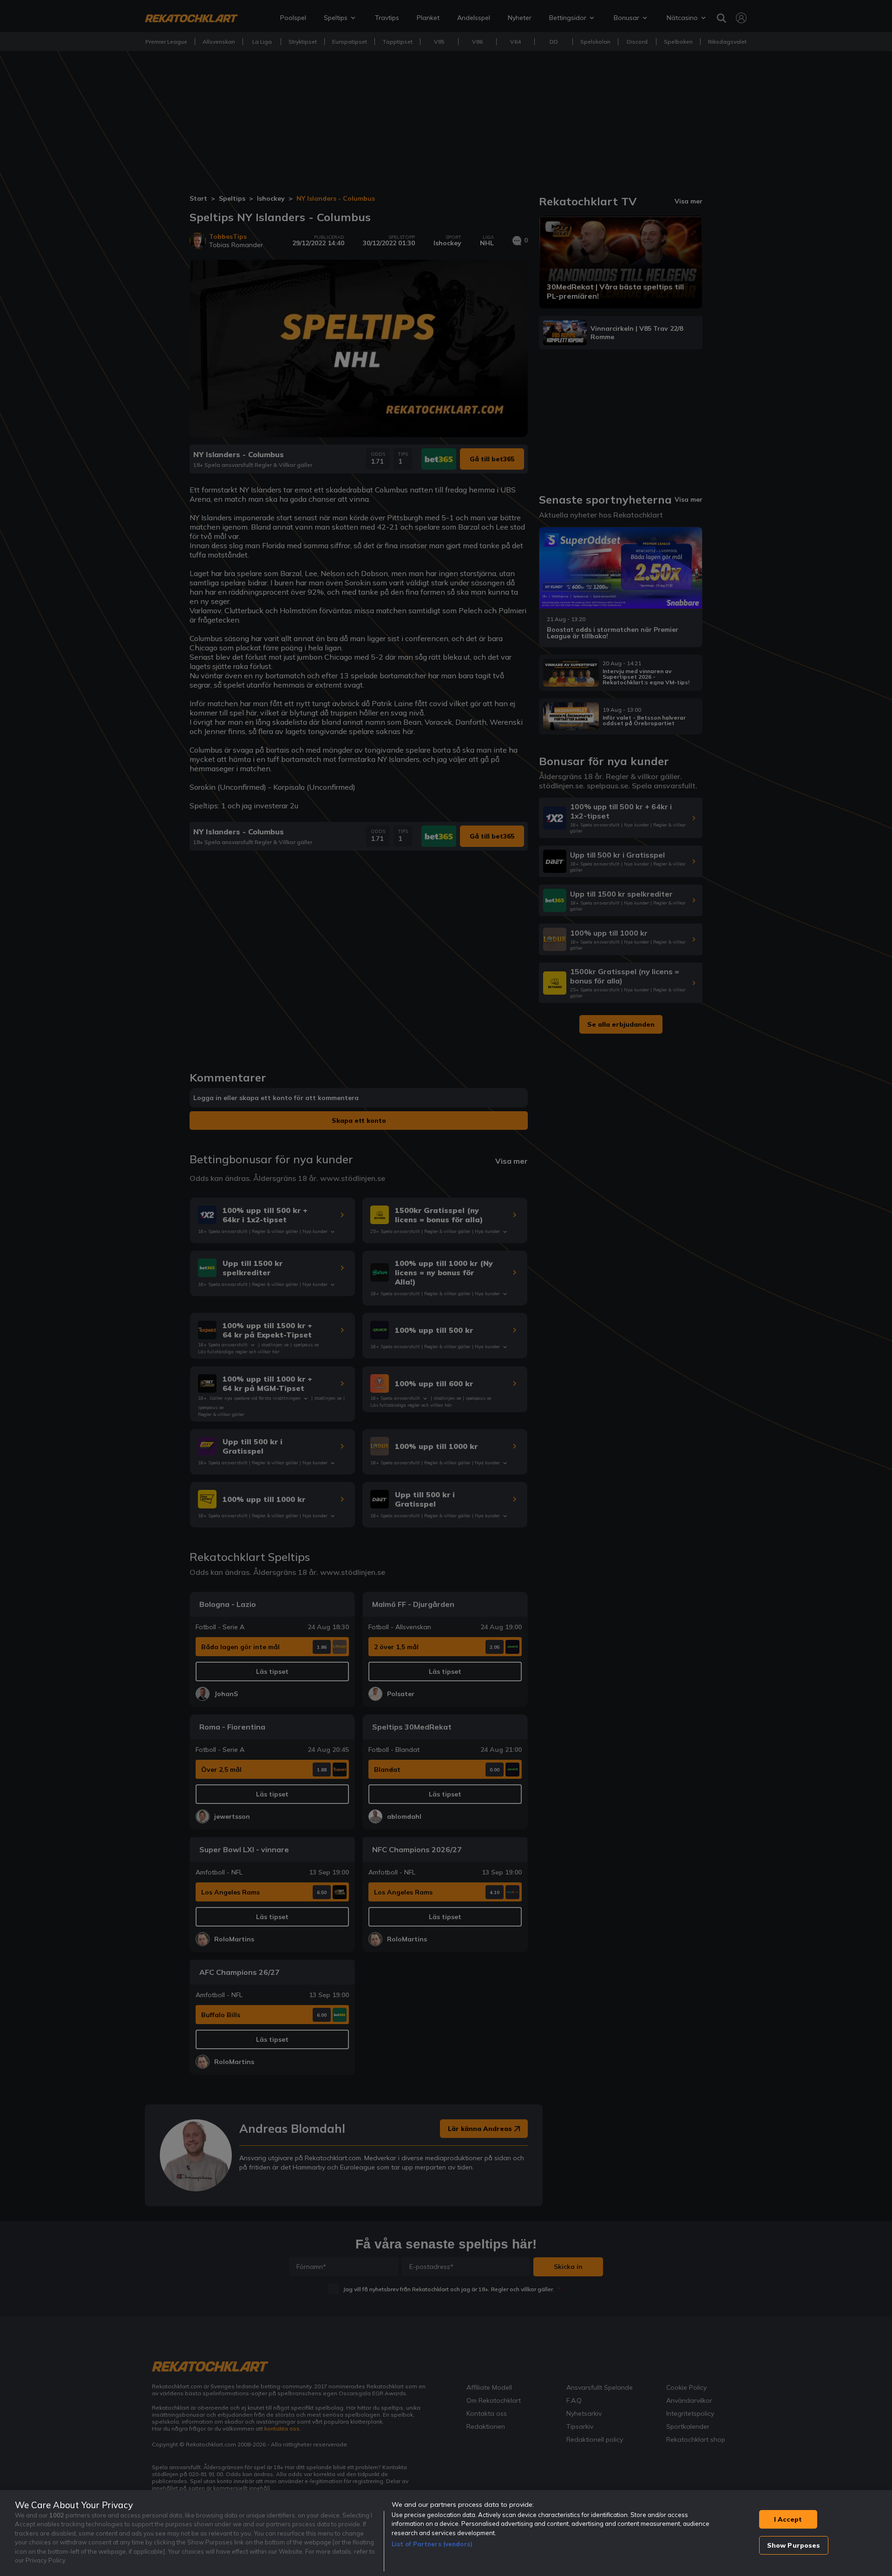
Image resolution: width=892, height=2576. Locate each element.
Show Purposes (794, 2545)
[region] (446, 2533)
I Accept (788, 2519)
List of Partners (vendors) (432, 2544)
